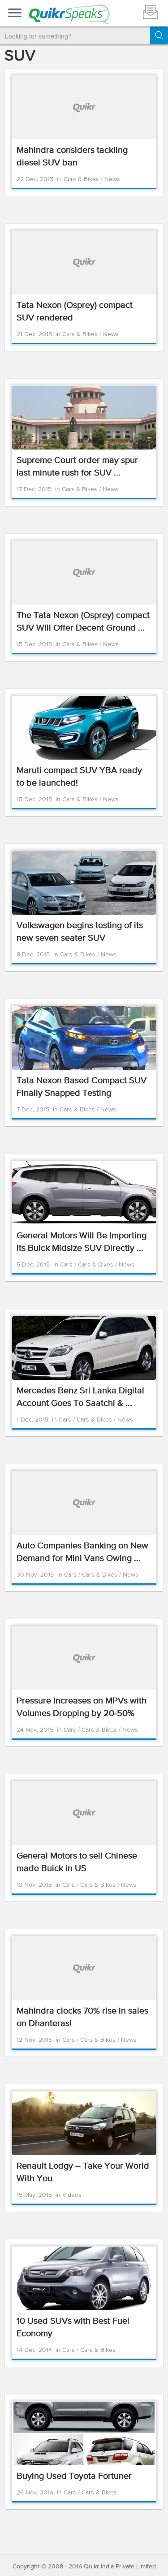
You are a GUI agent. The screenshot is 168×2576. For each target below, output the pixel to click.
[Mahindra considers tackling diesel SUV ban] (84, 108)
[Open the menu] (15, 13)
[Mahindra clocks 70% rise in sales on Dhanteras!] (84, 1968)
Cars (67, 1265)
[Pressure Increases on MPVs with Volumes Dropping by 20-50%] (84, 1658)
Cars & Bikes (82, 179)
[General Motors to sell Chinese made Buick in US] (84, 1813)
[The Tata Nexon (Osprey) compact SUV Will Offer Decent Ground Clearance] (84, 573)
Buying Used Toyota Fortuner (74, 2476)
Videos (72, 2195)
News (112, 179)
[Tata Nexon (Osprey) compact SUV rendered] (84, 263)
